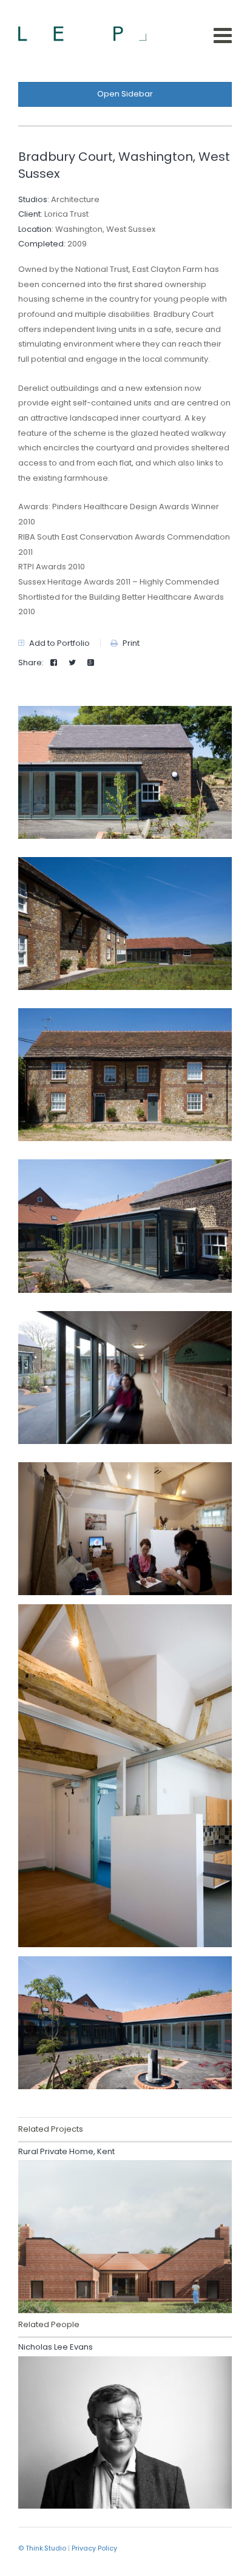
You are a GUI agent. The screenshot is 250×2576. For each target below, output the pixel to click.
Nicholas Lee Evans (56, 2347)
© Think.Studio (42, 2548)
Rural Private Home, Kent (66, 2151)
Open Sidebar (125, 94)
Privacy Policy (94, 2548)
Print (130, 643)
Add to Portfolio (59, 643)
